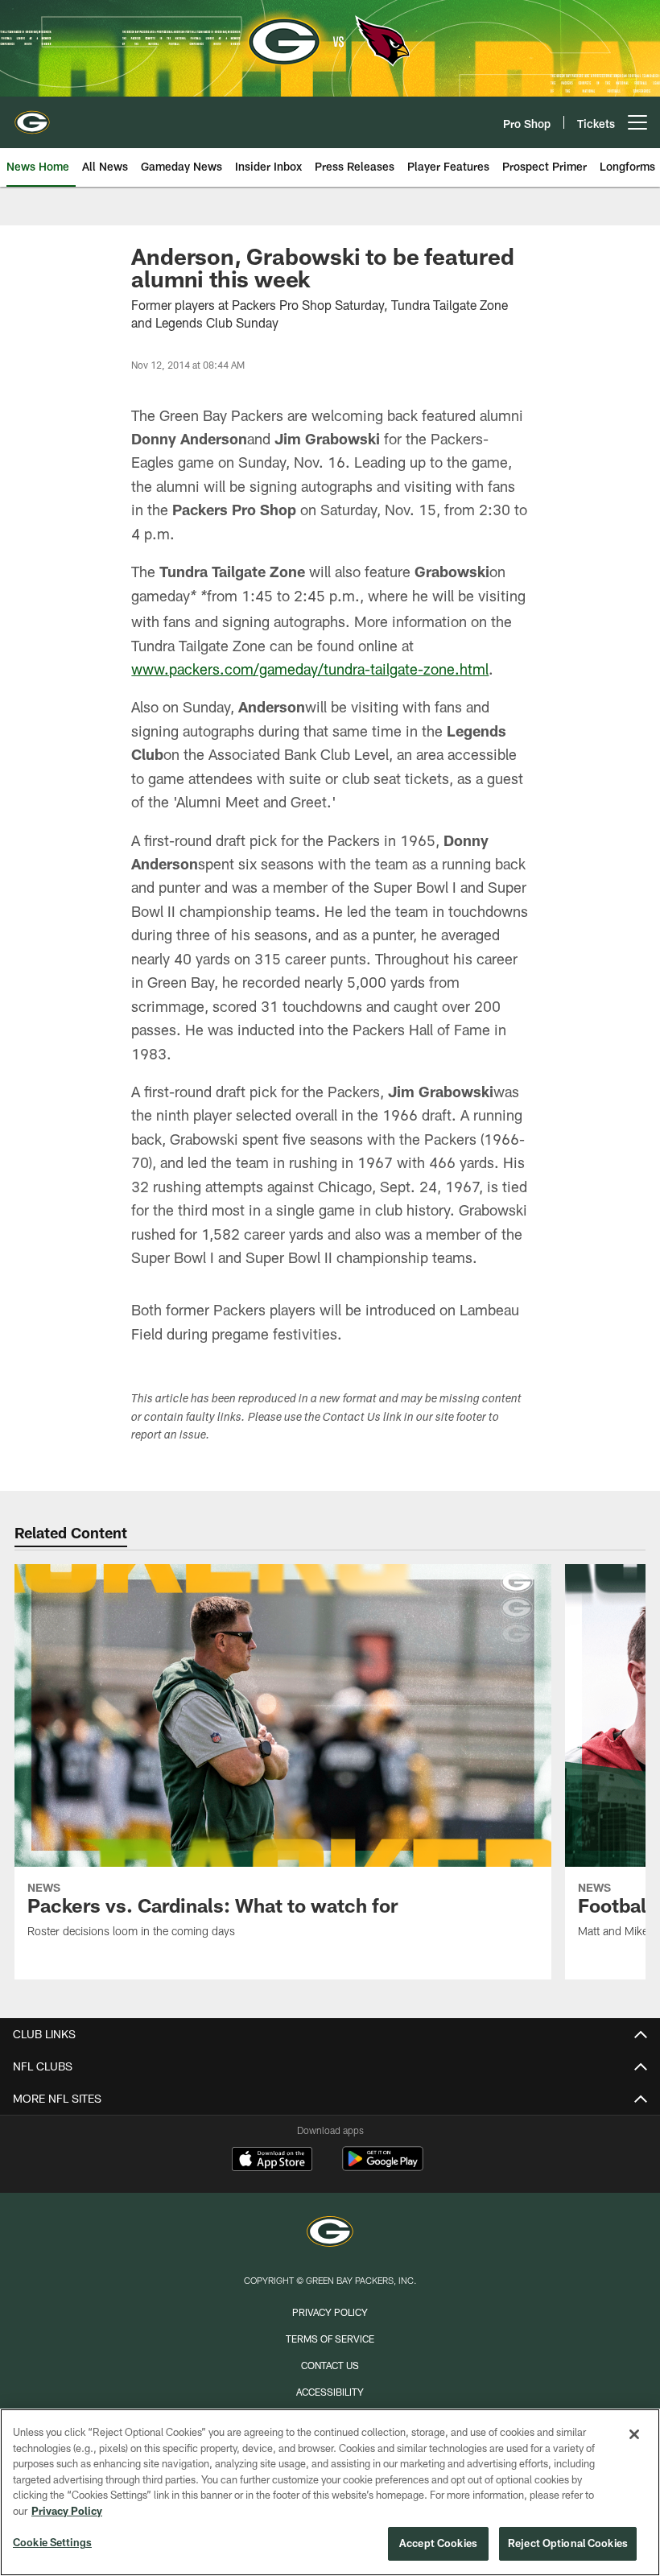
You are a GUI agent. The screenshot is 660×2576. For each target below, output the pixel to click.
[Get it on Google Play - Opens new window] (383, 2167)
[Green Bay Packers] (330, 2233)
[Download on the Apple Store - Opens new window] (272, 2161)
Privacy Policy (330, 2312)
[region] (330, 2492)
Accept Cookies (438, 2543)
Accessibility (330, 2392)
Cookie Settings (52, 2542)
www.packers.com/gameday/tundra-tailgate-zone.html (310, 669)
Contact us (330, 2365)
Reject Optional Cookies (568, 2543)
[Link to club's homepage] (32, 116)
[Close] (634, 2434)
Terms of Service (330, 2339)
